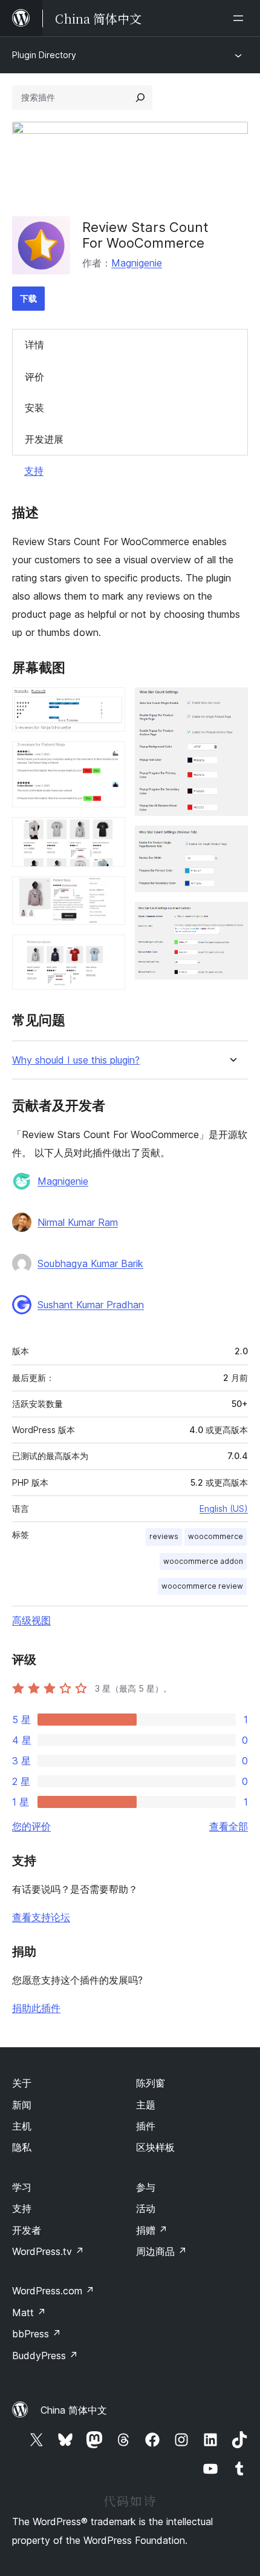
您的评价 (31, 1826)
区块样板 (155, 2147)
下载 (28, 298)
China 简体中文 (74, 2410)
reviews (164, 1536)
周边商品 (161, 2251)
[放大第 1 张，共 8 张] (109, 704)
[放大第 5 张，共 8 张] (109, 951)
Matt (29, 2313)
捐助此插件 (36, 2008)
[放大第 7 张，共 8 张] (232, 842)
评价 (34, 377)
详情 (34, 345)
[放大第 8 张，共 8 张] (232, 918)
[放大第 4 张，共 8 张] (109, 893)
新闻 (22, 2105)
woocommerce (216, 1536)
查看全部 (229, 1826)
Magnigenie (137, 263)
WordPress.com (53, 2291)
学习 (22, 2187)
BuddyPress (45, 2356)
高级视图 (31, 1620)
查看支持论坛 (41, 1917)
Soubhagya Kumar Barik (90, 1263)
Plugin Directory (44, 55)
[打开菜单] (241, 18)
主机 (22, 2126)
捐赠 (152, 2230)
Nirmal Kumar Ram (78, 1222)
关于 (22, 2083)
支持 (34, 471)
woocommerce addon (203, 1561)
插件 (146, 2126)
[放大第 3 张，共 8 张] (109, 833)
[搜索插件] (140, 98)
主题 (146, 2105)
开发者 (27, 2230)
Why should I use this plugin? (76, 1060)
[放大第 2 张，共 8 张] (109, 758)
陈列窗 (151, 2083)
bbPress (37, 2334)
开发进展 (44, 439)
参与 (146, 2187)
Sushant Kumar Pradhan (91, 1305)
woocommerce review (202, 1586)
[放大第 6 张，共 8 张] (232, 704)
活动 (146, 2208)
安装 (34, 408)
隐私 (22, 2147)
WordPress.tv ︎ (48, 2251)
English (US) (224, 1508)
